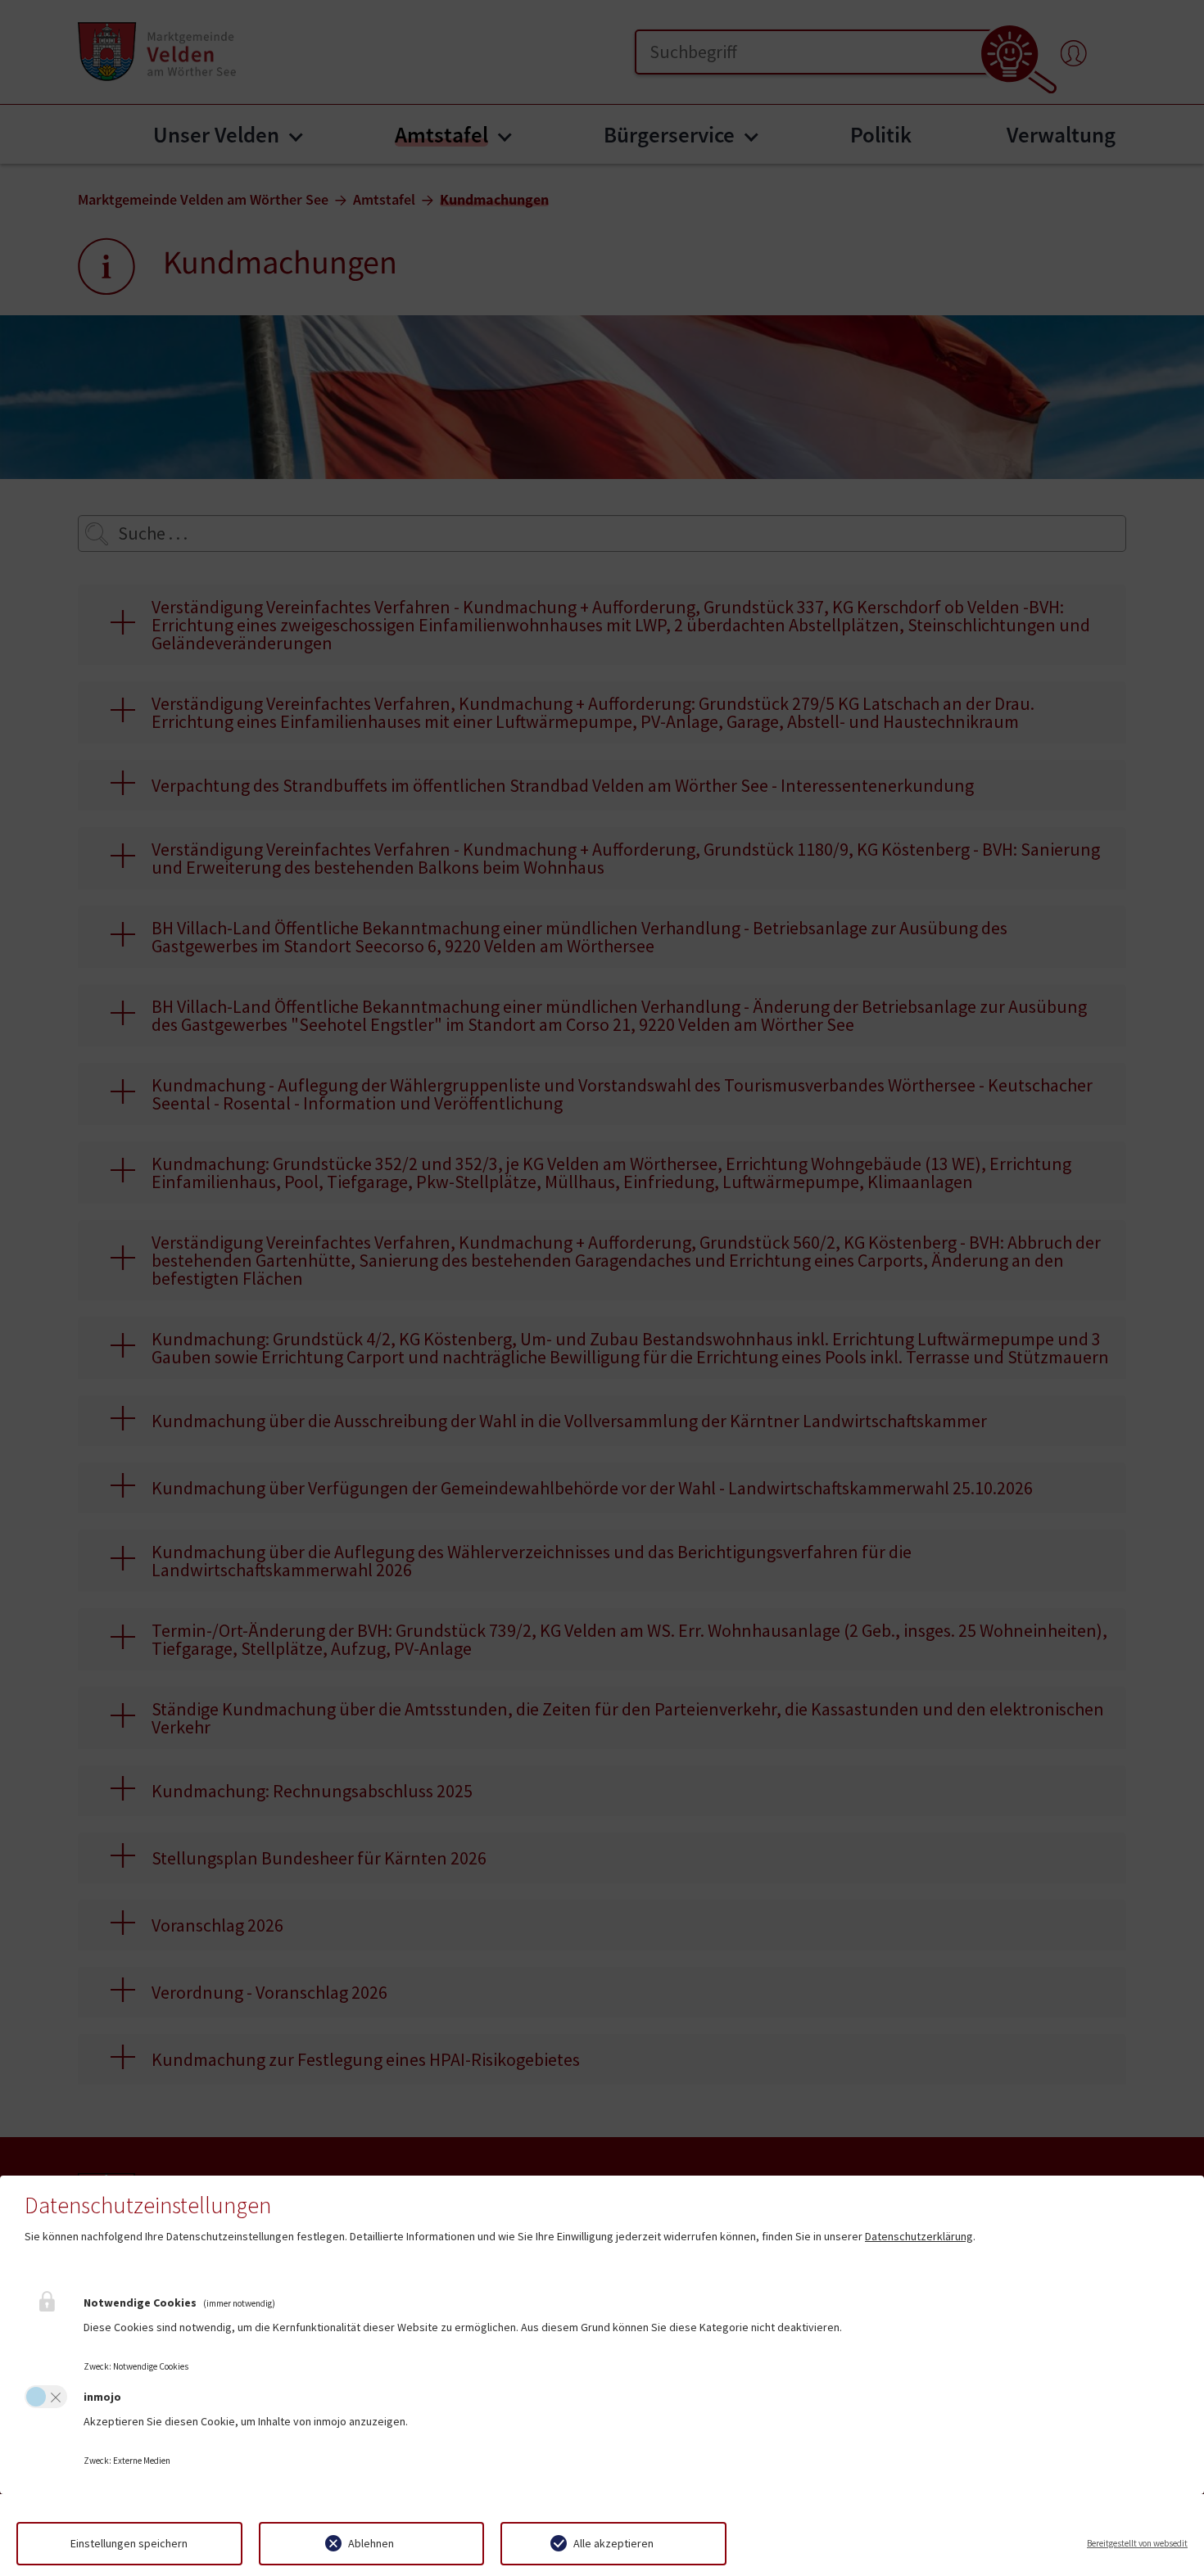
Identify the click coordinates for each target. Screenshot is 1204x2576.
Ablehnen (371, 2543)
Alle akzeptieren (613, 2543)
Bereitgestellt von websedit (1137, 2543)
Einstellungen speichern (129, 2543)
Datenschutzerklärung (919, 2236)
